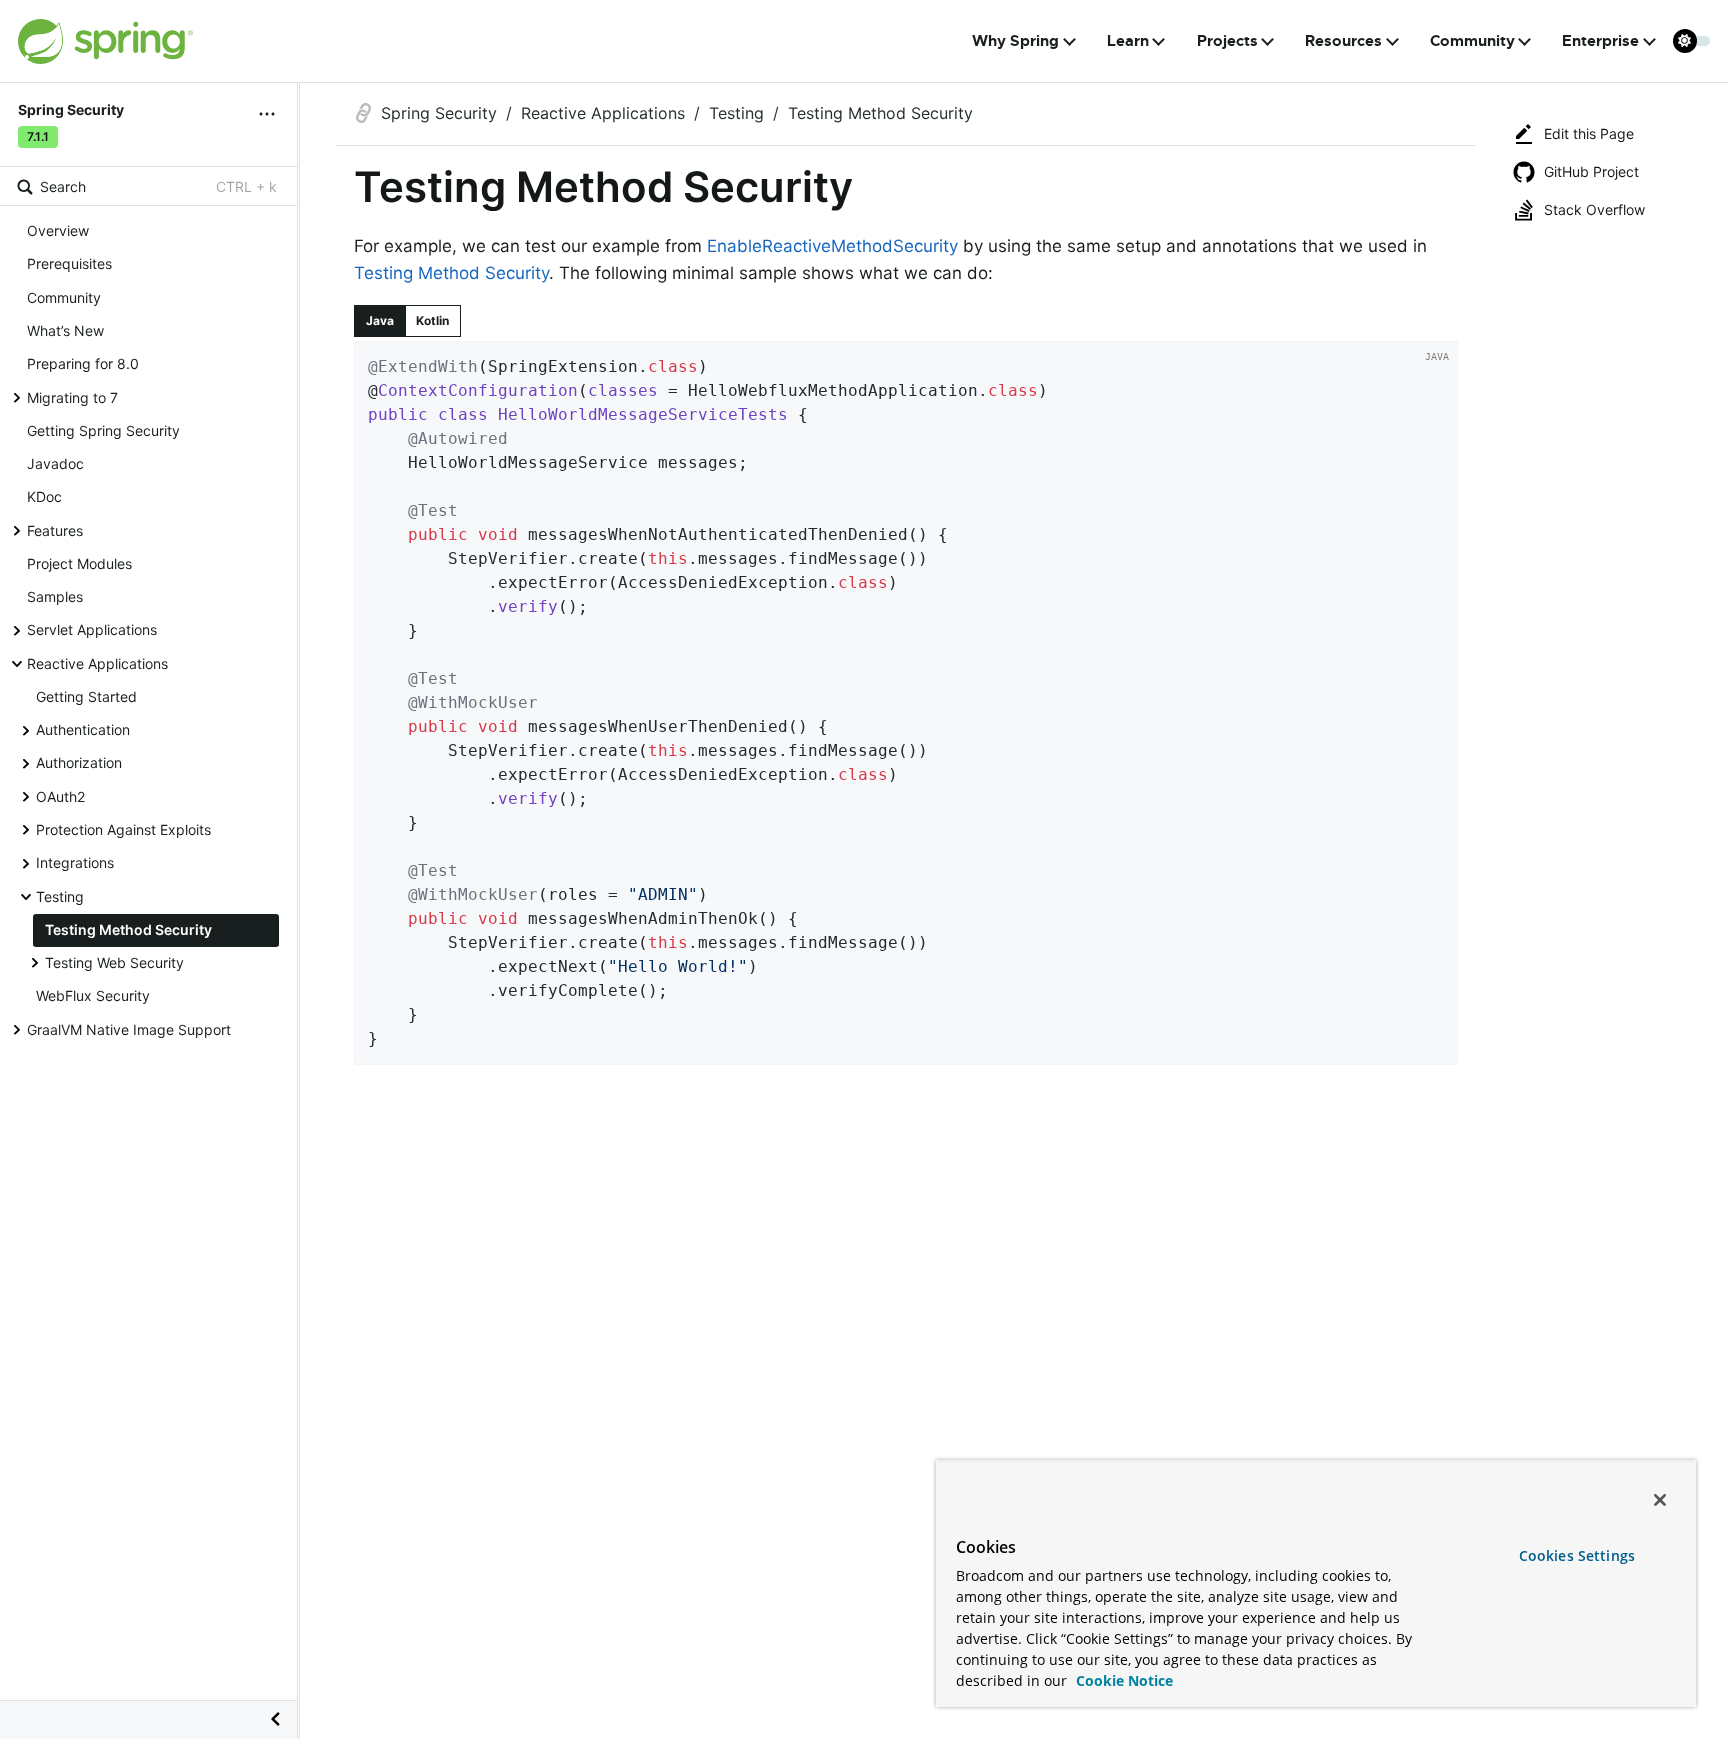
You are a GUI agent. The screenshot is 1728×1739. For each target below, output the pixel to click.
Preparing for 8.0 (83, 363)
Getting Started (86, 695)
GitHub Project (1591, 171)
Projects (1227, 41)
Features (55, 529)
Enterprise (1600, 41)
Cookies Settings (1577, 1555)
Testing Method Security (128, 928)
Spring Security (439, 113)
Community (1472, 41)
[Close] (1660, 1500)
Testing (60, 895)
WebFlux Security (93, 995)
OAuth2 (60, 795)
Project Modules (79, 562)
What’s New (65, 330)
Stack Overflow (1594, 209)
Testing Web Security (114, 962)
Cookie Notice (1122, 1680)
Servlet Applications (92, 629)
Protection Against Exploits (123, 829)
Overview (58, 230)
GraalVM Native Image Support (129, 1028)
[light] (1692, 41)
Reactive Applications (97, 662)
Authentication (83, 729)
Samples (55, 596)
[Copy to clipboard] (1436, 1043)
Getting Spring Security (103, 429)
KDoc (44, 496)
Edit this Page (1589, 133)
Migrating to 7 (72, 396)
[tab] (380, 321)
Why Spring (1015, 41)
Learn (1128, 41)
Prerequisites (69, 263)
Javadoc (55, 463)
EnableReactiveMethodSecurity (832, 246)
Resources (1343, 41)
